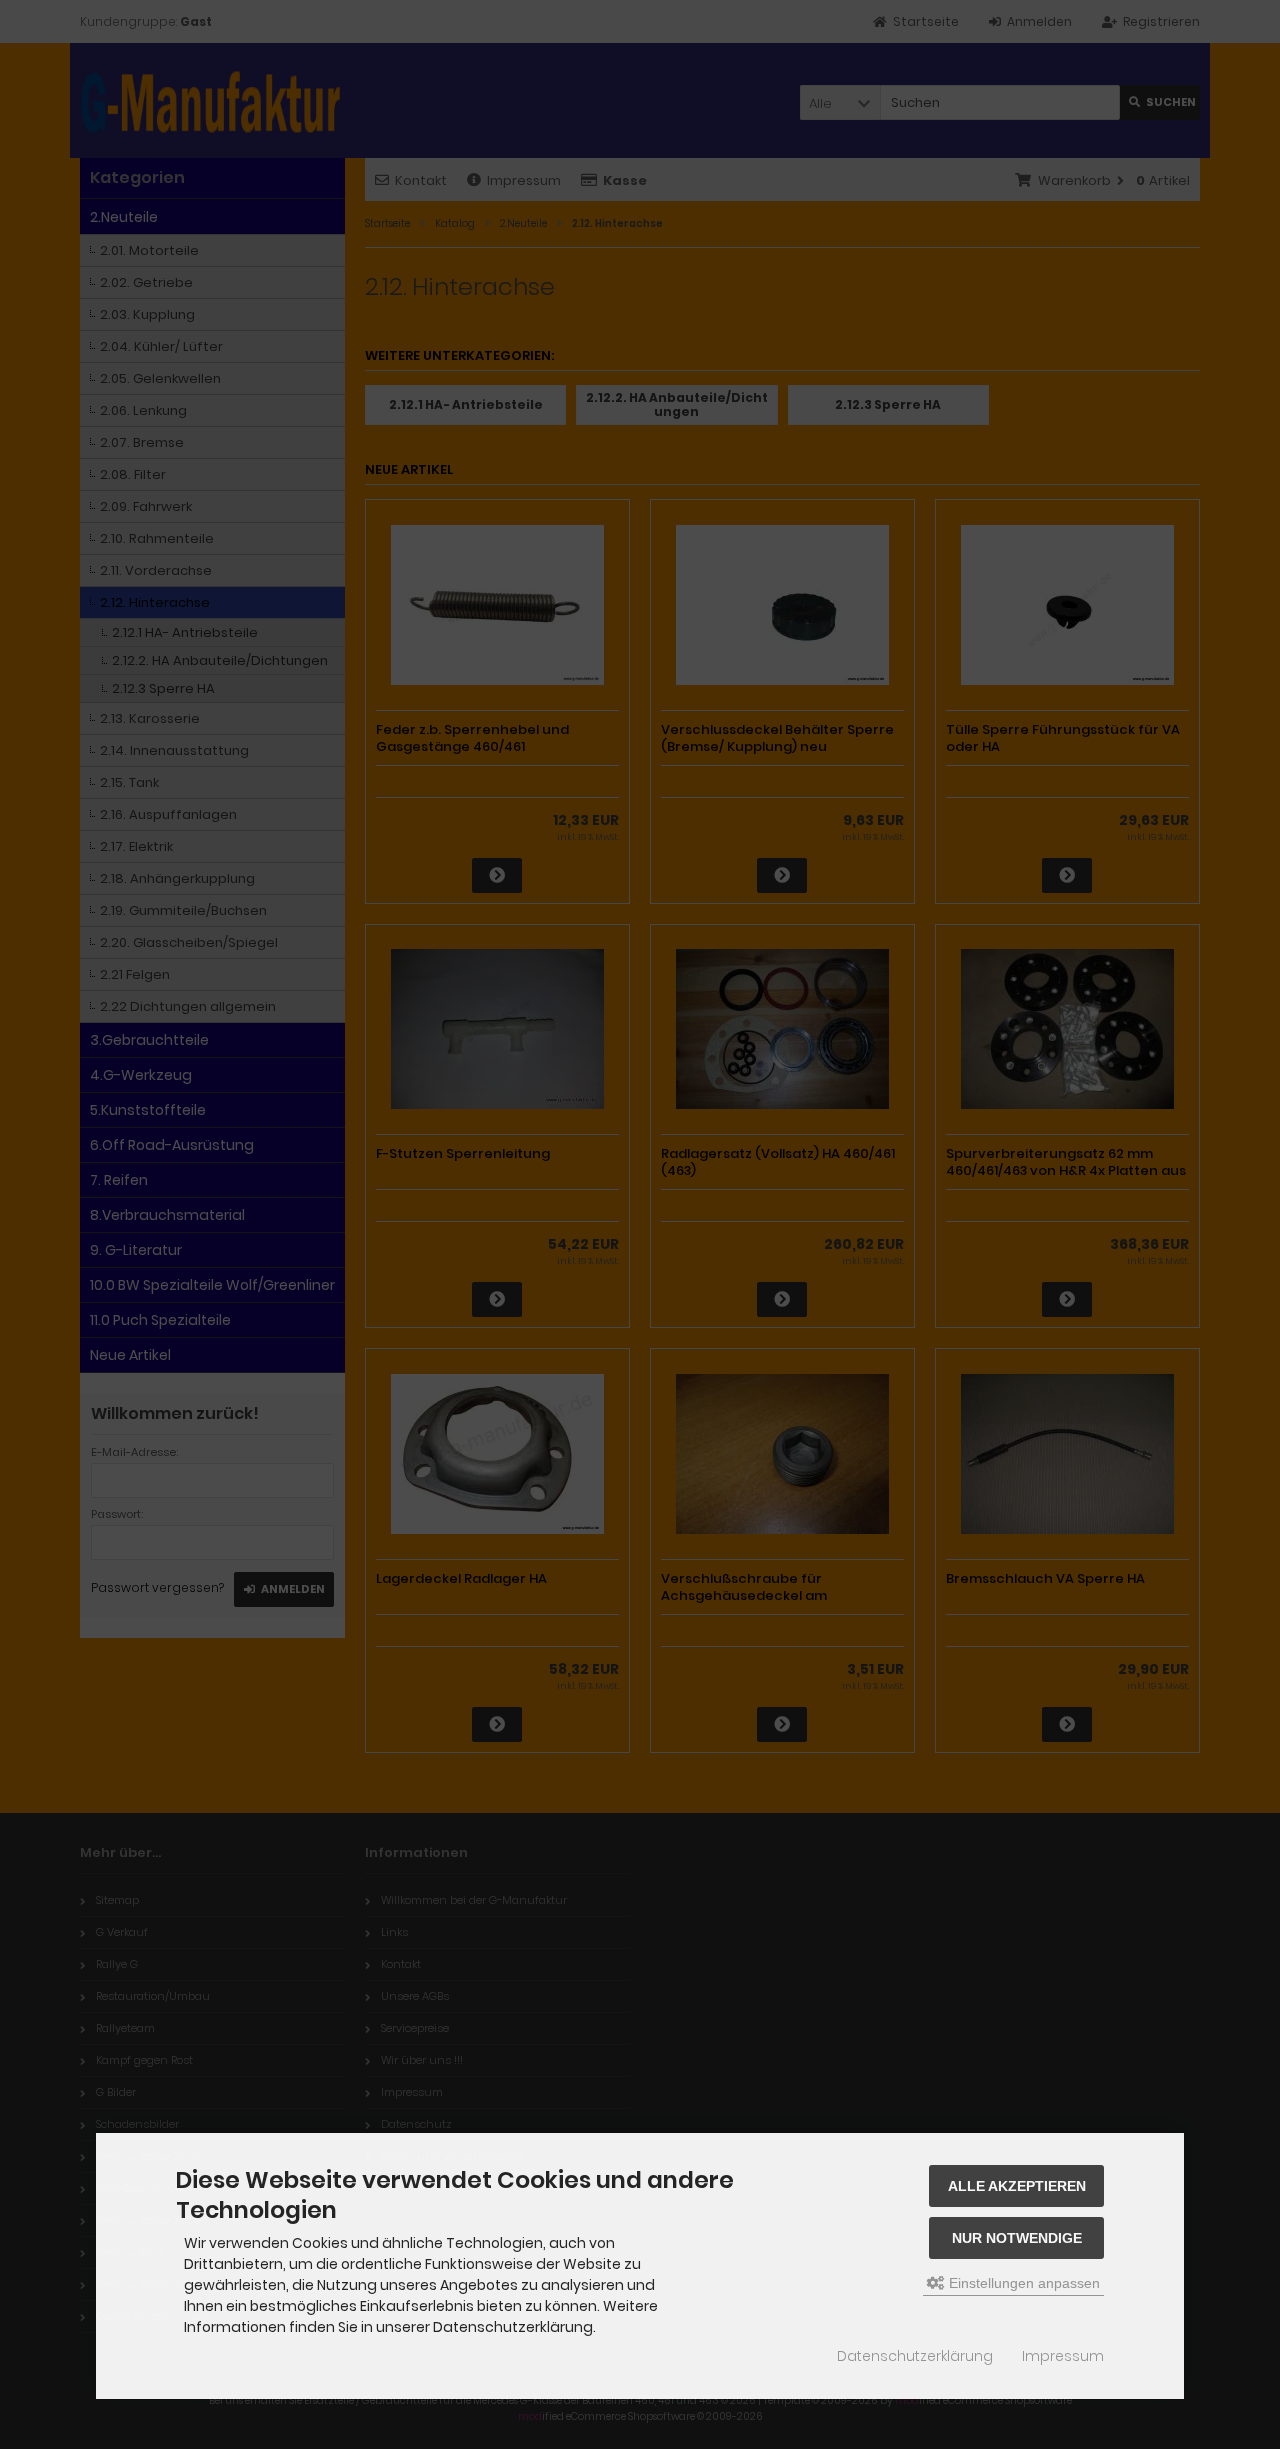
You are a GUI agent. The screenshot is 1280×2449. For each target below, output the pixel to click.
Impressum (1063, 2356)
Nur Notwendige (1017, 2238)
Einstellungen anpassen (1022, 2283)
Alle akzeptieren (1017, 2186)
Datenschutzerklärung (915, 2356)
